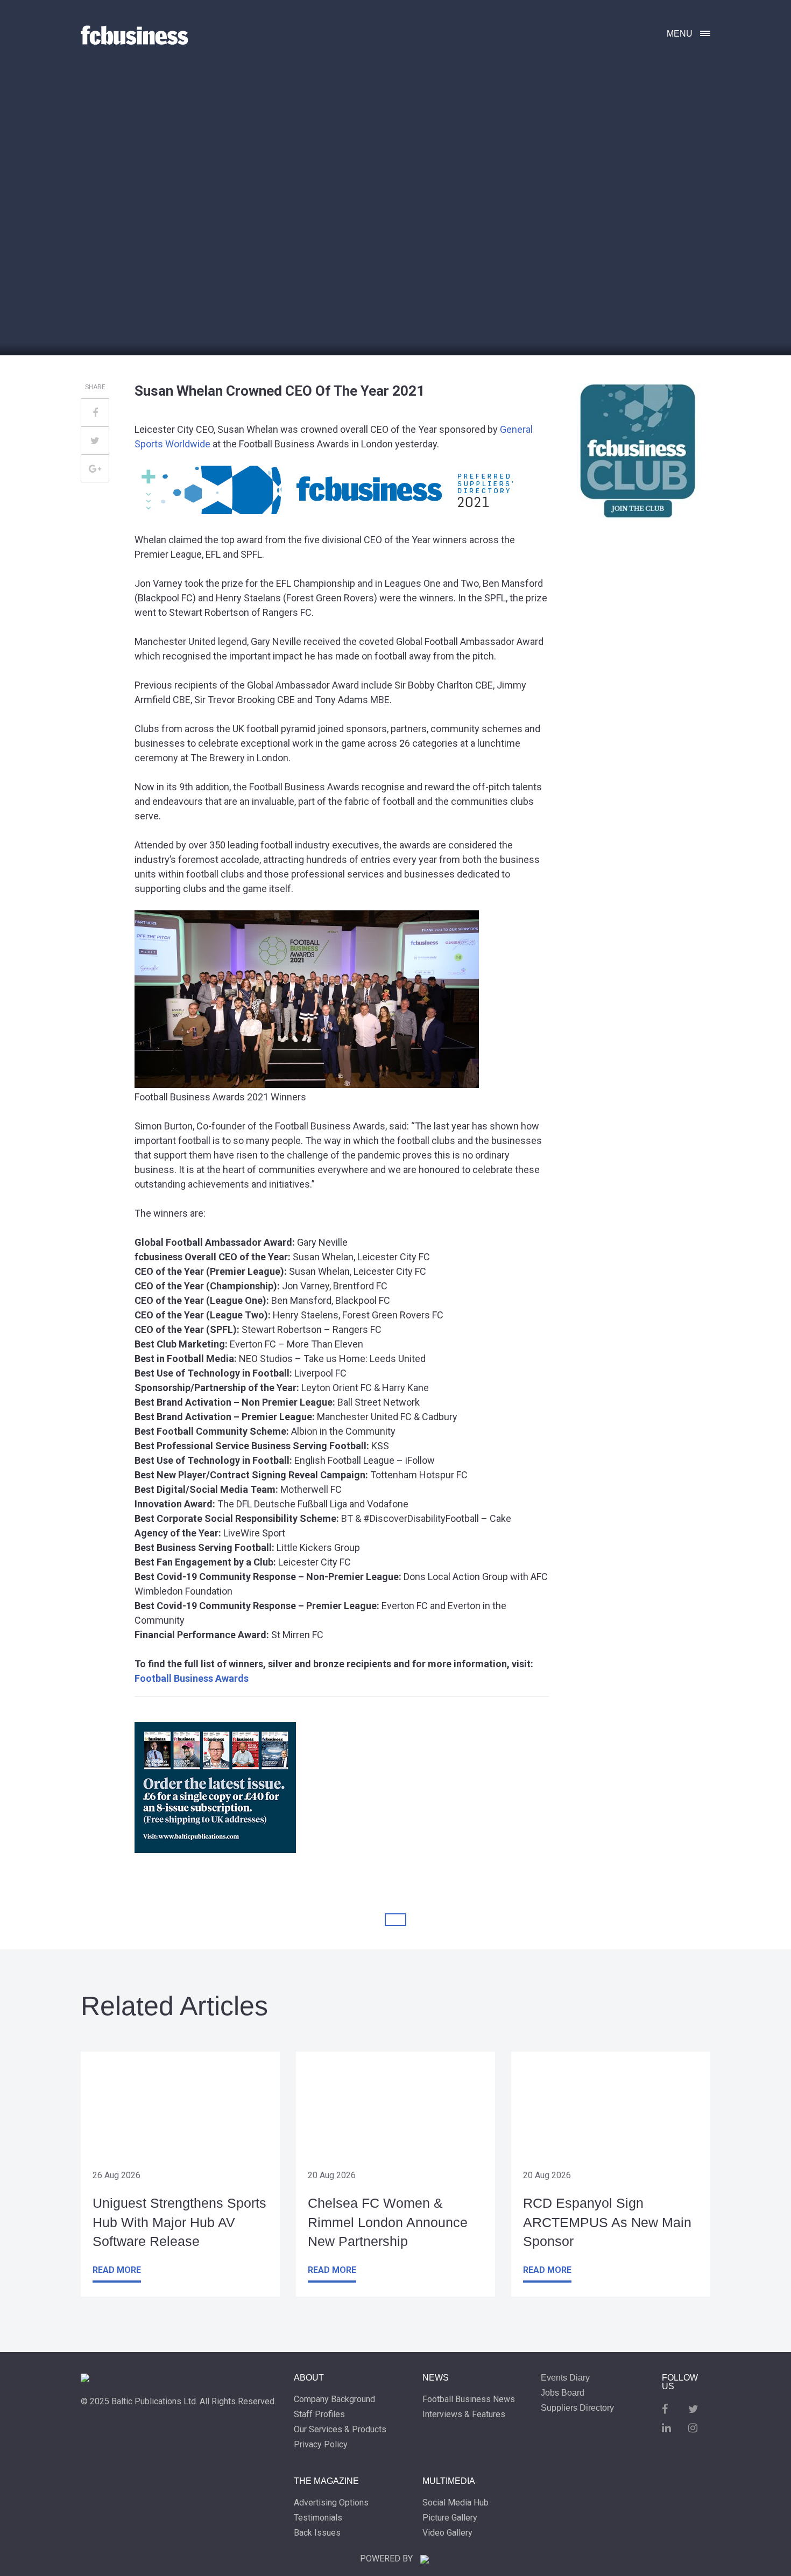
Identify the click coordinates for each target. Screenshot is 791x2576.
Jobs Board (563, 2393)
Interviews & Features (464, 2414)
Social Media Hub (455, 2503)
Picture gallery (450, 2518)
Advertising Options (331, 2503)
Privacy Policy (321, 2445)
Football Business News (469, 2399)
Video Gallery (447, 2533)
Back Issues (317, 2533)
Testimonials (318, 2518)
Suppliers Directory (577, 2408)
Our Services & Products (340, 2430)
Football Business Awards (192, 1678)
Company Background (334, 2399)
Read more (117, 2270)
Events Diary (565, 2378)
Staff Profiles (319, 2414)
